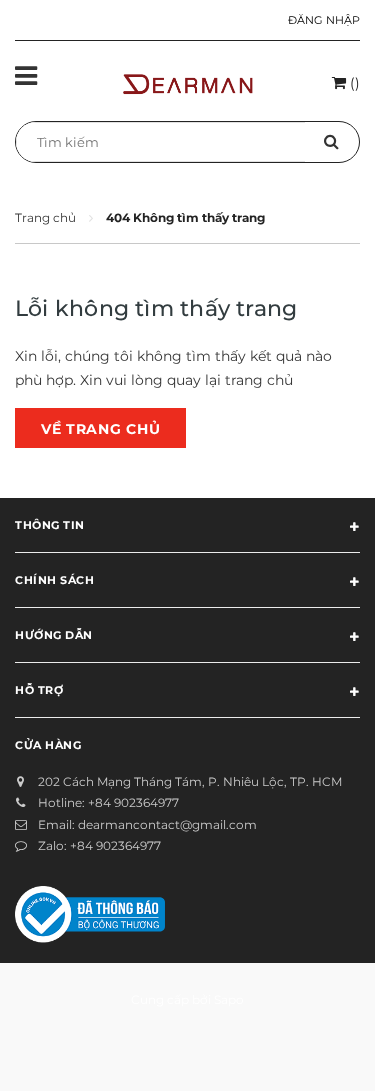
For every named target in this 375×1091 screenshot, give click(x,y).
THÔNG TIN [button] (50, 525)
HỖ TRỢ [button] (39, 690)
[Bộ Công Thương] (90, 913)
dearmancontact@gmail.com (167, 824)
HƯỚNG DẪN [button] (54, 635)
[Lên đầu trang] (314, 1051)
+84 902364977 (133, 802)
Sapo (229, 999)
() (353, 83)
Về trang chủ (100, 429)
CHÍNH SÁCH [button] (55, 580)
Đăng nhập (324, 20)
